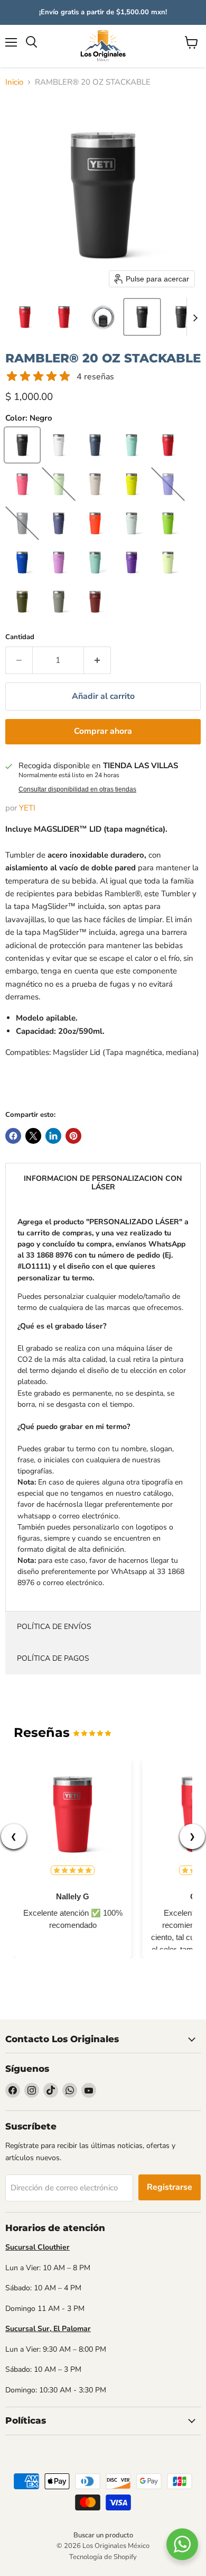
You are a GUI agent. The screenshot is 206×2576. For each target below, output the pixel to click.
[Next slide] (195, 317)
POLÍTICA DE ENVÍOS (54, 1627)
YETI (27, 808)
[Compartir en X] (33, 1136)
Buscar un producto (103, 2535)
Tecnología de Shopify (103, 2557)
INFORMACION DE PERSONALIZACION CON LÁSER (103, 1183)
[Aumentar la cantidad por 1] (97, 660)
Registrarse (170, 2187)
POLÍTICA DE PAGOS (53, 1658)
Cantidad (20, 637)
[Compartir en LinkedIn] (53, 1136)
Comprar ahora (103, 731)
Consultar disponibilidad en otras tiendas (77, 789)
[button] (25, 317)
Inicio (14, 82)
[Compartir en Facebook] (13, 1136)
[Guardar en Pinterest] (73, 1136)
